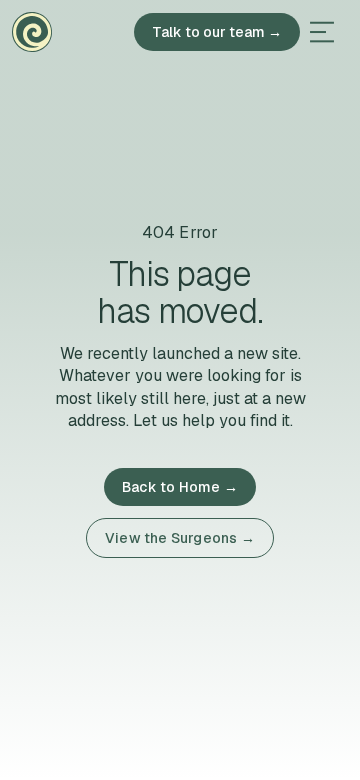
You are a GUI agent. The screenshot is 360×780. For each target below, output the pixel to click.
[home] (32, 32)
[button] (322, 32)
